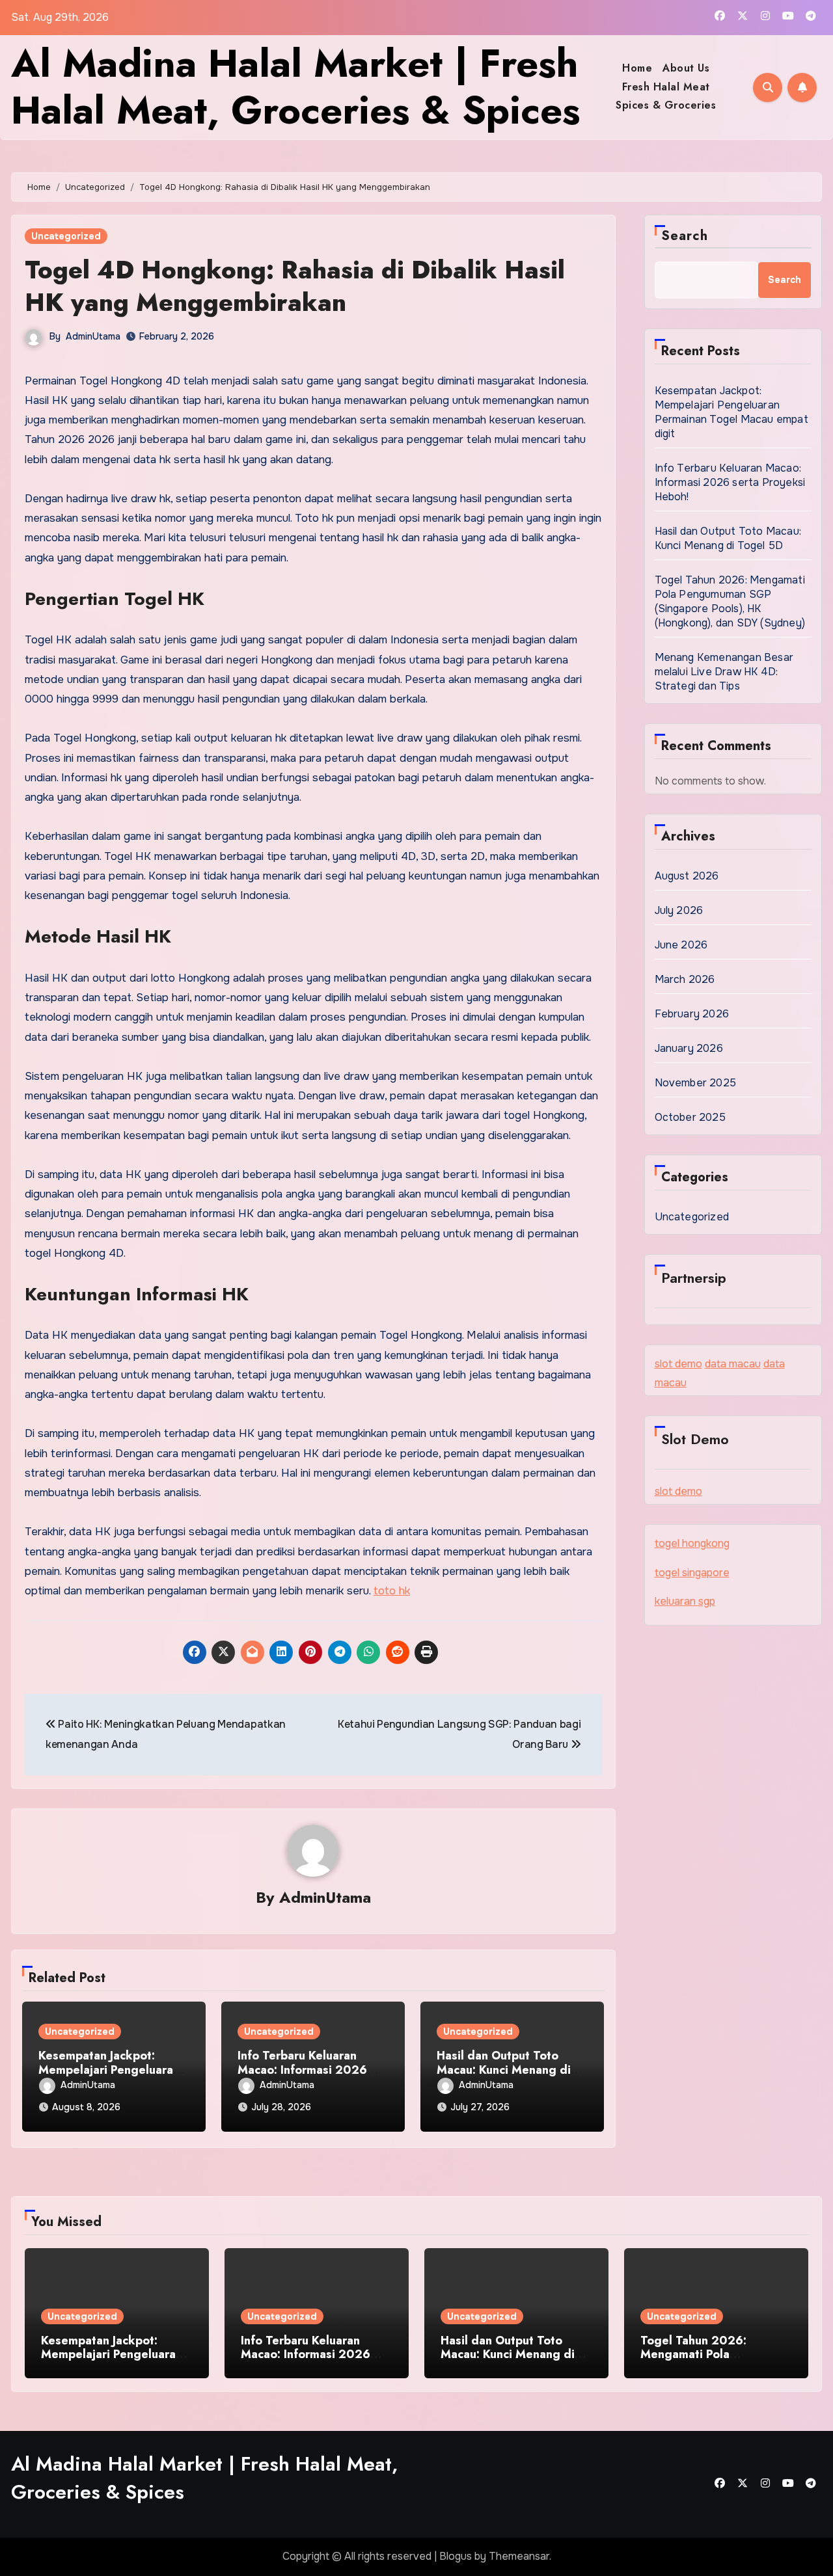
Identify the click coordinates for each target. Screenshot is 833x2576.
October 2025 (690, 1117)
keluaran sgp (685, 1601)
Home (637, 68)
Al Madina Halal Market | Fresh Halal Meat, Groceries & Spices (295, 87)
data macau (733, 1364)
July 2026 (679, 910)
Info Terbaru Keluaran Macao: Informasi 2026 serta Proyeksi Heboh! (302, 2070)
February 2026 (692, 1014)
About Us (686, 68)
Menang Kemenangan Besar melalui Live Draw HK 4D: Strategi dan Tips (724, 672)
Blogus (456, 2556)
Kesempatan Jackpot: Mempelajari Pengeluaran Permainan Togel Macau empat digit (731, 412)
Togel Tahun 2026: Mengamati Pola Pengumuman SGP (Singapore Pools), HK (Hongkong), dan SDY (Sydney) (730, 601)
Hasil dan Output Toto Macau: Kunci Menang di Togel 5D (504, 2070)
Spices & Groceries (666, 105)
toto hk (392, 1591)
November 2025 (696, 1083)
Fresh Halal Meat (666, 87)
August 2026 (687, 876)
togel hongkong (692, 1543)
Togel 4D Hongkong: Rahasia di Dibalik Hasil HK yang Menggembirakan (295, 286)
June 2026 (681, 945)
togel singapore (692, 1573)
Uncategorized (66, 236)
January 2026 (689, 1048)
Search (685, 236)
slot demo (678, 1364)
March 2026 (685, 979)
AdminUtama (93, 336)
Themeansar (519, 2556)
